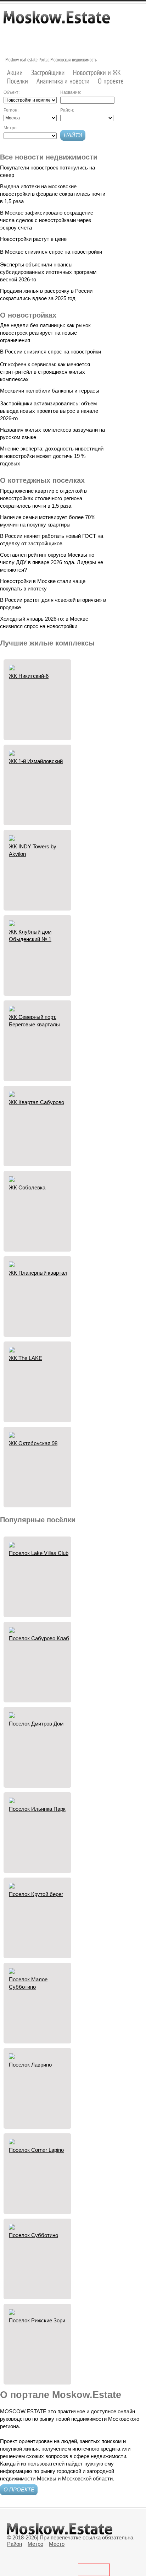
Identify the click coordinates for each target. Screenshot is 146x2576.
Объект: (12, 92)
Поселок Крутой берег (36, 1894)
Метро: (11, 128)
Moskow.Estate (57, 21)
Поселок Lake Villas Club (39, 1553)
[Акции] (15, 72)
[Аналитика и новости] (63, 81)
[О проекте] (111, 81)
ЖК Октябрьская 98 (33, 1443)
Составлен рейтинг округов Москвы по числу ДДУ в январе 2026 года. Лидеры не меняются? (52, 562)
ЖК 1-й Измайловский (36, 761)
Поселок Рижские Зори (37, 2320)
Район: (67, 110)
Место (57, 2544)
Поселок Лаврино (30, 2065)
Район (15, 2544)
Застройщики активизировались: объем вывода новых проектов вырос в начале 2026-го (49, 411)
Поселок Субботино (33, 2235)
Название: (71, 92)
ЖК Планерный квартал (38, 1273)
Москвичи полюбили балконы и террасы (50, 391)
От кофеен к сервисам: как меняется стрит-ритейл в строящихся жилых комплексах (45, 372)
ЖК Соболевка (27, 1187)
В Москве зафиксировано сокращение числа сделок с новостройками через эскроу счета (47, 220)
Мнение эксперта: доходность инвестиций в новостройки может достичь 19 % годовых (52, 456)
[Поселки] (18, 81)
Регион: (11, 110)
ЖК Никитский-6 (29, 676)
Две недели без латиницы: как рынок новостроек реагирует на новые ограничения (45, 333)
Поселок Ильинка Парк (37, 1809)
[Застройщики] (48, 72)
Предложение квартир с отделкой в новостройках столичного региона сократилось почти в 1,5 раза (43, 498)
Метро (35, 2544)
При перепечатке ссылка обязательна (86, 2537)
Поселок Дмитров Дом (36, 1724)
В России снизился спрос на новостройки (50, 352)
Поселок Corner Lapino (36, 2150)
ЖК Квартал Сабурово (36, 1102)
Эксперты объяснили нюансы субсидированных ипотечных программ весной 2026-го (48, 272)
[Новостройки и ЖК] (97, 72)
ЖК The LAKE (26, 1358)
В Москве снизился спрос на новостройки (51, 252)
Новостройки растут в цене (33, 239)
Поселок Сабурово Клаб (39, 1638)
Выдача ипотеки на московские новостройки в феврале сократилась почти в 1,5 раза (53, 194)
